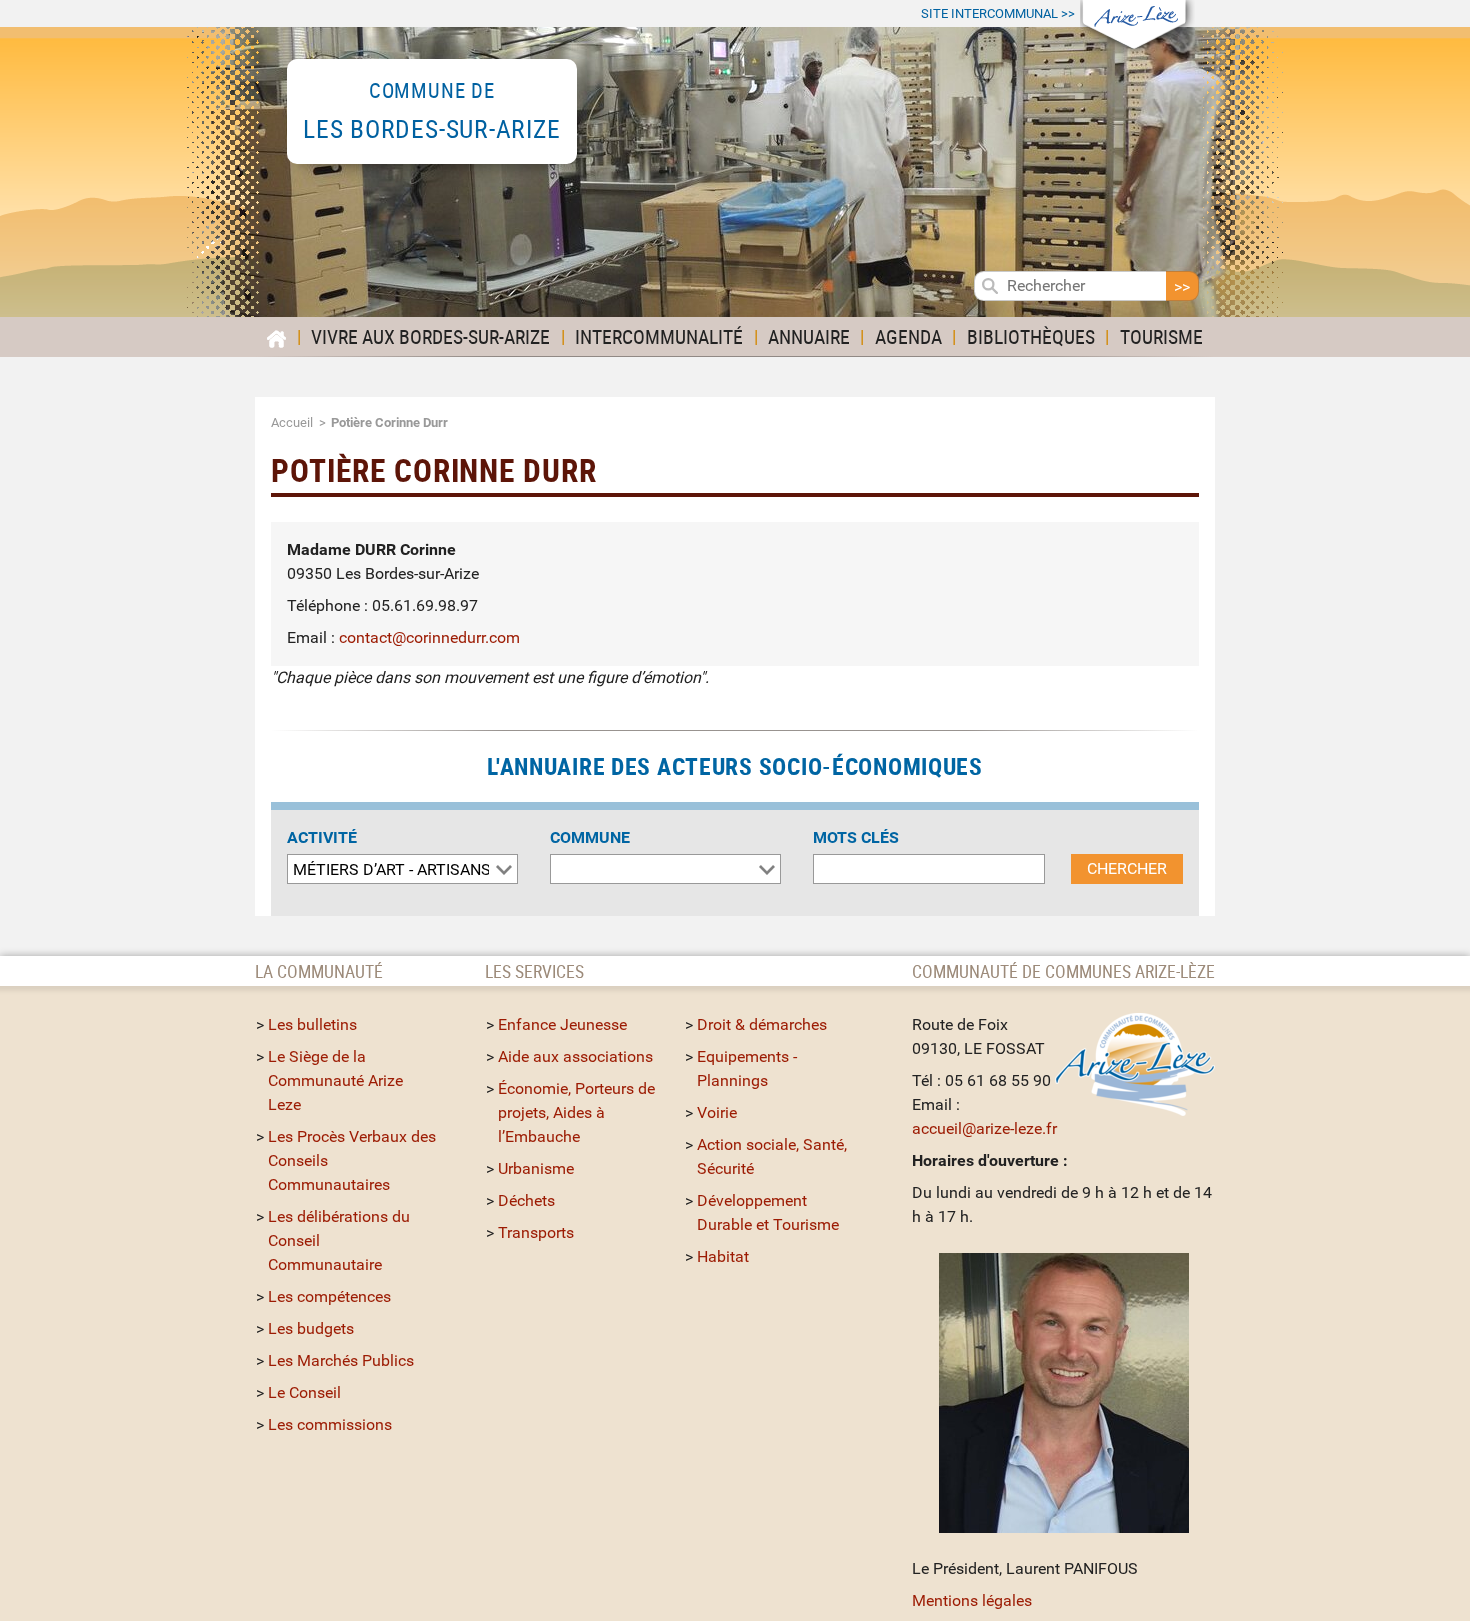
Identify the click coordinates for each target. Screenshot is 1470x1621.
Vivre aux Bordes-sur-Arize (430, 336)
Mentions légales (972, 1600)
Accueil (292, 422)
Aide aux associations (575, 1056)
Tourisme (1161, 336)
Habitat (723, 1256)
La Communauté (321, 971)
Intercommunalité (659, 336)
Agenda (908, 336)
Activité (322, 837)
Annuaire (809, 336)
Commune (590, 837)
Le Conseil (304, 1392)
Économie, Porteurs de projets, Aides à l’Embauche (576, 1112)
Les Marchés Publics (341, 1360)
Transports (536, 1232)
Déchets (526, 1200)
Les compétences (329, 1296)
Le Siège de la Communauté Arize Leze (335, 1080)
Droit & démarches (762, 1024)
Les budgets (311, 1328)
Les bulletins (312, 1024)
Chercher (1127, 868)
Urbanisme (536, 1168)
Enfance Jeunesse (562, 1024)
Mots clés (856, 837)
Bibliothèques (1031, 336)
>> (998, 13)
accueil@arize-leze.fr (984, 1128)
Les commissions (330, 1424)
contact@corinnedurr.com (429, 637)
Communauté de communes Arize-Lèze (1063, 971)
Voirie (717, 1112)
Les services (534, 971)
